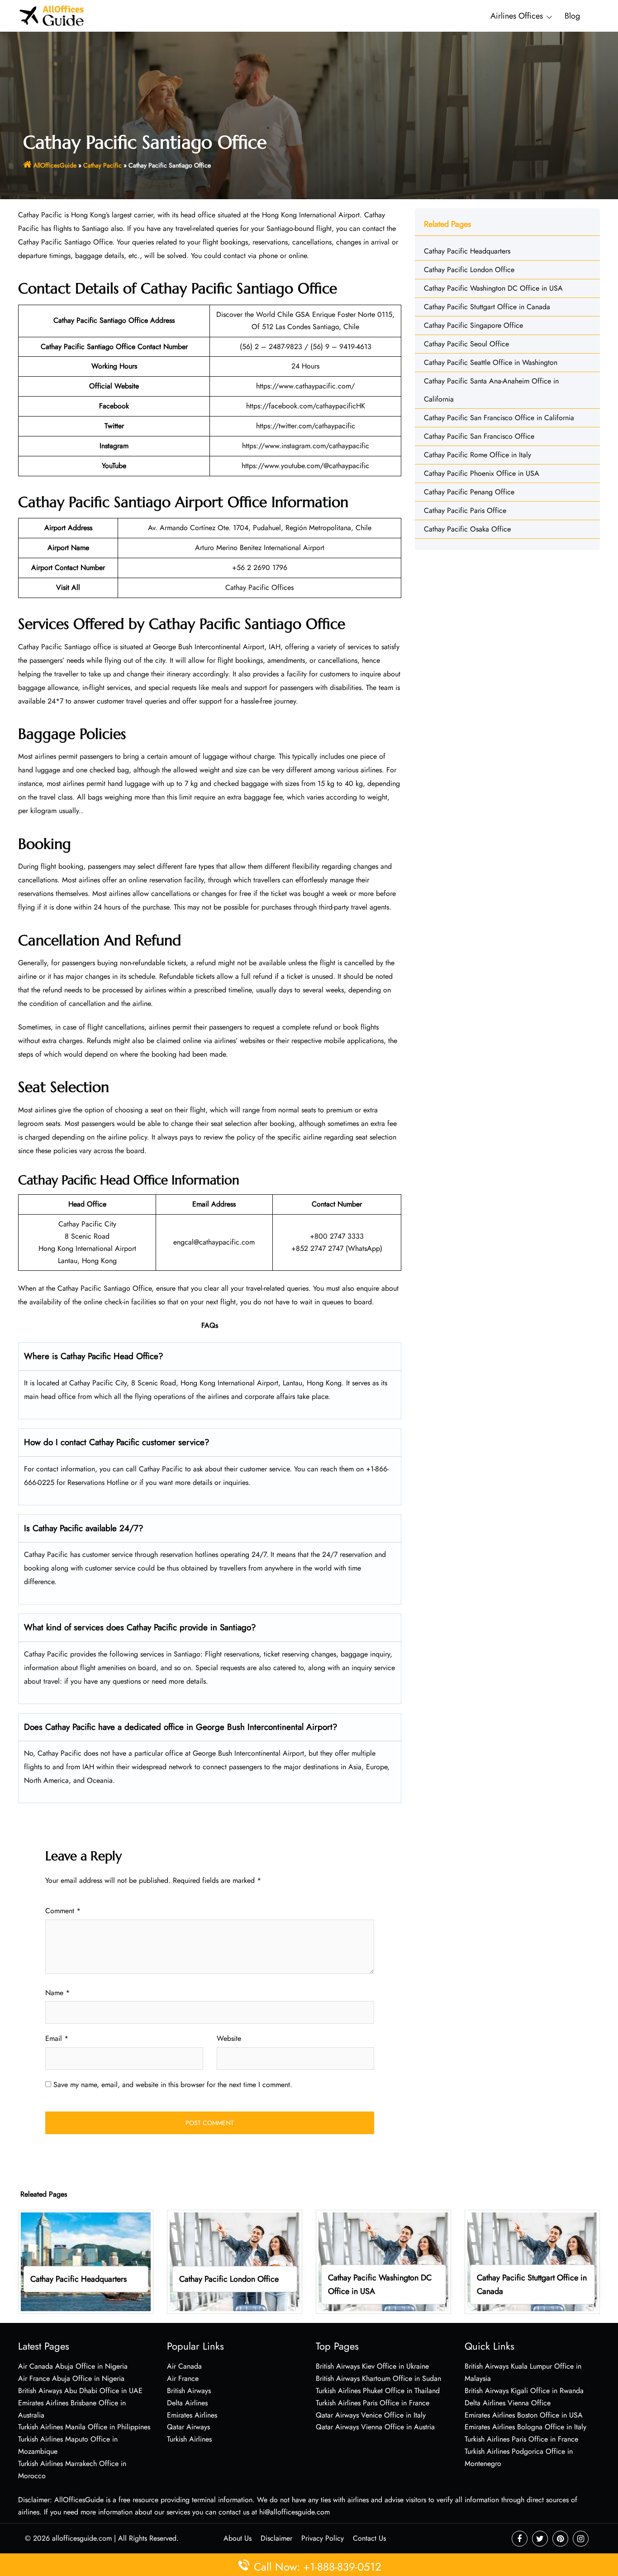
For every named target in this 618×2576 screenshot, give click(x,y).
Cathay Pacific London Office (469, 270)
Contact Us (369, 2538)
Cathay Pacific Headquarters (467, 251)
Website (229, 2038)
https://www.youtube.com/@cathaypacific (305, 466)
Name (57, 1993)
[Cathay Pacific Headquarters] (86, 2261)
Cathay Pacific (102, 165)
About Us (238, 2538)
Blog (572, 16)
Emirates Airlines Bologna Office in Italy (525, 2427)
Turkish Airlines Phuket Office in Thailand (378, 2391)
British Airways (189, 2391)
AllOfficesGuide (55, 165)
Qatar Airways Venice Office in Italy (371, 2415)
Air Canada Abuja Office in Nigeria (73, 2366)
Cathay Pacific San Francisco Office (479, 436)
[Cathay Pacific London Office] (235, 2261)
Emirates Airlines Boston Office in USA (524, 2415)
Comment (63, 1911)
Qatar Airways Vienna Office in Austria (375, 2427)
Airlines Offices (517, 16)
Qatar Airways (188, 2427)
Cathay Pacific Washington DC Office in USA (493, 288)
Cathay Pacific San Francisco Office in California (499, 418)
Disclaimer (276, 2538)
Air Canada (184, 2366)
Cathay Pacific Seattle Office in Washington (491, 362)
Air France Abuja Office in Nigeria (71, 2378)
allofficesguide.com (82, 2538)
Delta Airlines (187, 2403)
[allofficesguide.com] (52, 15)
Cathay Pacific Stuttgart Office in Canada (487, 307)
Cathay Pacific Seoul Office (466, 344)
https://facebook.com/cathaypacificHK (306, 406)
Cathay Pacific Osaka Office (467, 529)
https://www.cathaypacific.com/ (305, 386)
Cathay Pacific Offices (259, 587)
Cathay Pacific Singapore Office (473, 325)
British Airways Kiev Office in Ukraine (372, 2366)
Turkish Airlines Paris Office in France (373, 2403)
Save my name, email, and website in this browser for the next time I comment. (173, 2085)
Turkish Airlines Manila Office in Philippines (84, 2427)
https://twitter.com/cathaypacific (306, 426)
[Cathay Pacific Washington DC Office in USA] (383, 2261)
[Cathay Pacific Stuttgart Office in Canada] (532, 2261)
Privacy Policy (323, 2538)
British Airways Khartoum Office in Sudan (378, 2378)
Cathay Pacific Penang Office (469, 492)
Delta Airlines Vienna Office (508, 2403)
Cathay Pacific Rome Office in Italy (478, 455)
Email (57, 2038)
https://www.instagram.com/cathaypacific (306, 446)
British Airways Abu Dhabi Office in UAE (80, 2391)
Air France (183, 2378)
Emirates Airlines (192, 2415)
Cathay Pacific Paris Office (465, 510)
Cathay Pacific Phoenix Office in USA (482, 473)
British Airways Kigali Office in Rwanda (524, 2391)
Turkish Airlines (189, 2439)
